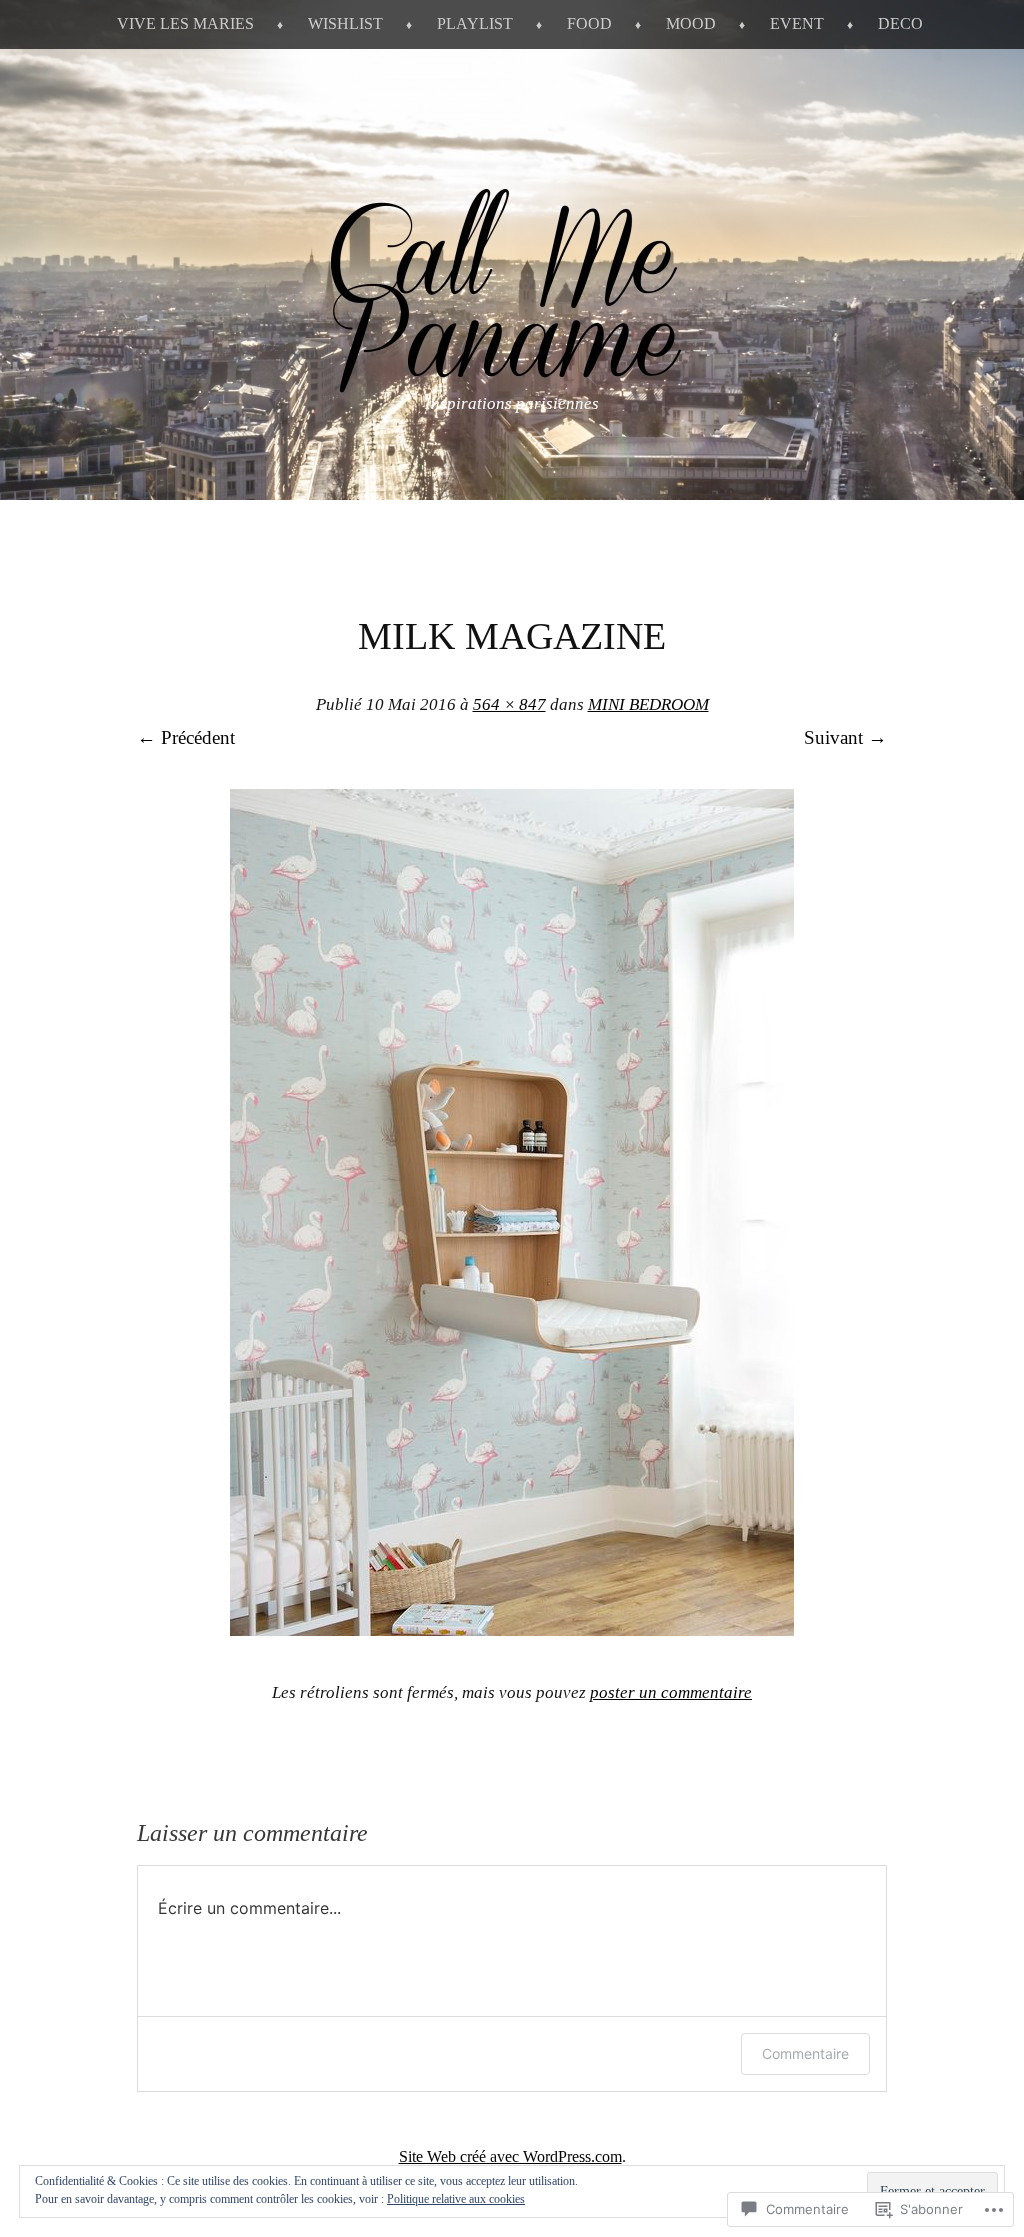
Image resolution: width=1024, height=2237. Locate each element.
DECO (900, 23)
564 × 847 (509, 704)
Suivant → (845, 737)
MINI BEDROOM (648, 704)
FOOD (589, 23)
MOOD (691, 23)
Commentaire (805, 2053)
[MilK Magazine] (512, 1629)
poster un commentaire (671, 1692)
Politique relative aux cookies (456, 2199)
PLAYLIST (475, 23)
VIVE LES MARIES (185, 23)
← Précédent (186, 737)
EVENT (797, 23)
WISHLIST (345, 23)
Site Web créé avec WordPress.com (510, 2156)
